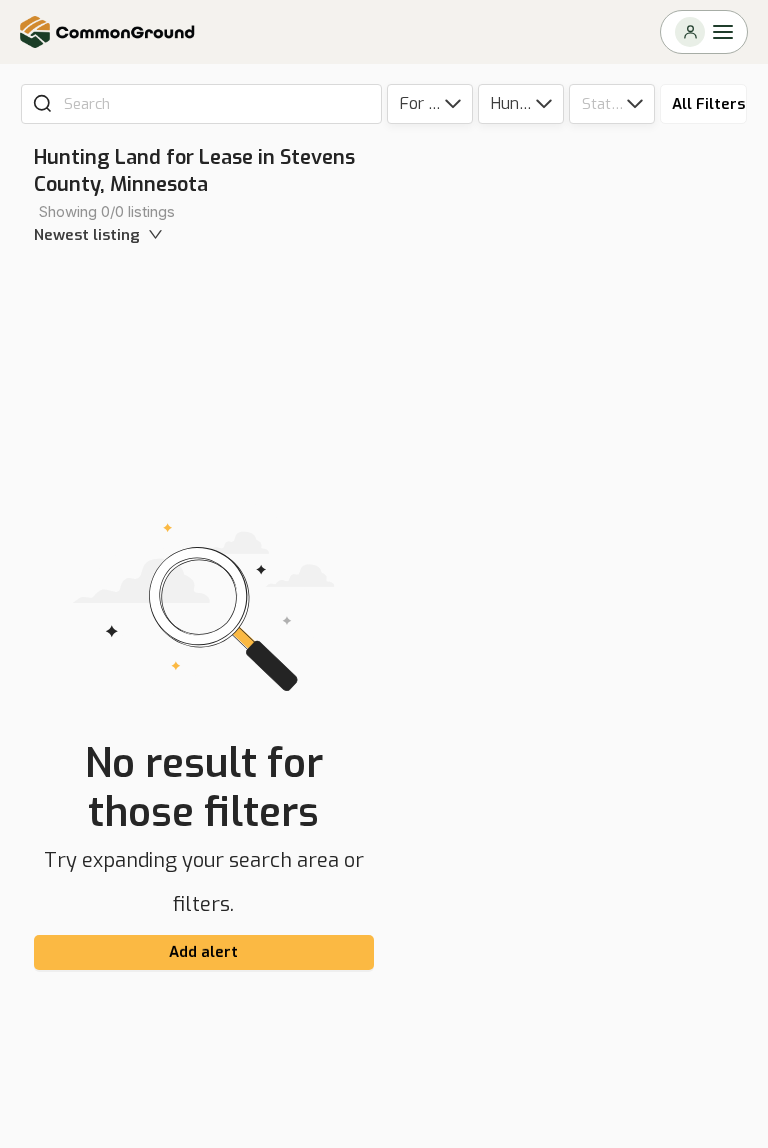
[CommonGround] (108, 32)
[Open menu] (704, 32)
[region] (581, 640)
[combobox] (215, 104)
